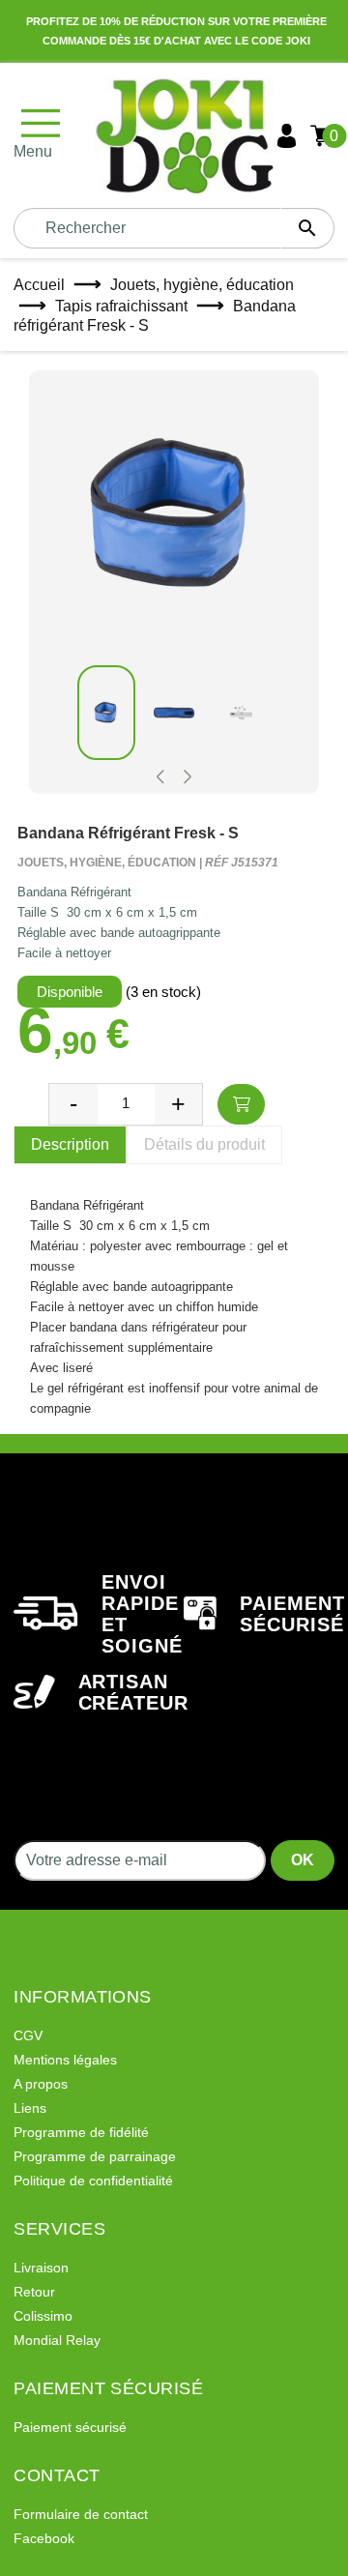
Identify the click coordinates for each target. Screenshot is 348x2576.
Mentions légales (65, 2060)
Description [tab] (70, 1144)
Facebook (44, 2538)
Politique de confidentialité (93, 2181)
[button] (160, 777)
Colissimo (43, 2316)
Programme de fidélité (81, 2132)
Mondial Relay (57, 2340)
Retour (34, 2292)
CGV (28, 2035)
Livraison (41, 2268)
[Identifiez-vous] (287, 136)
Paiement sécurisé (70, 2427)
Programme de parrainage (95, 2156)
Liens (30, 2108)
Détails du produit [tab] (204, 1144)
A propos (41, 2084)
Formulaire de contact (81, 2514)
